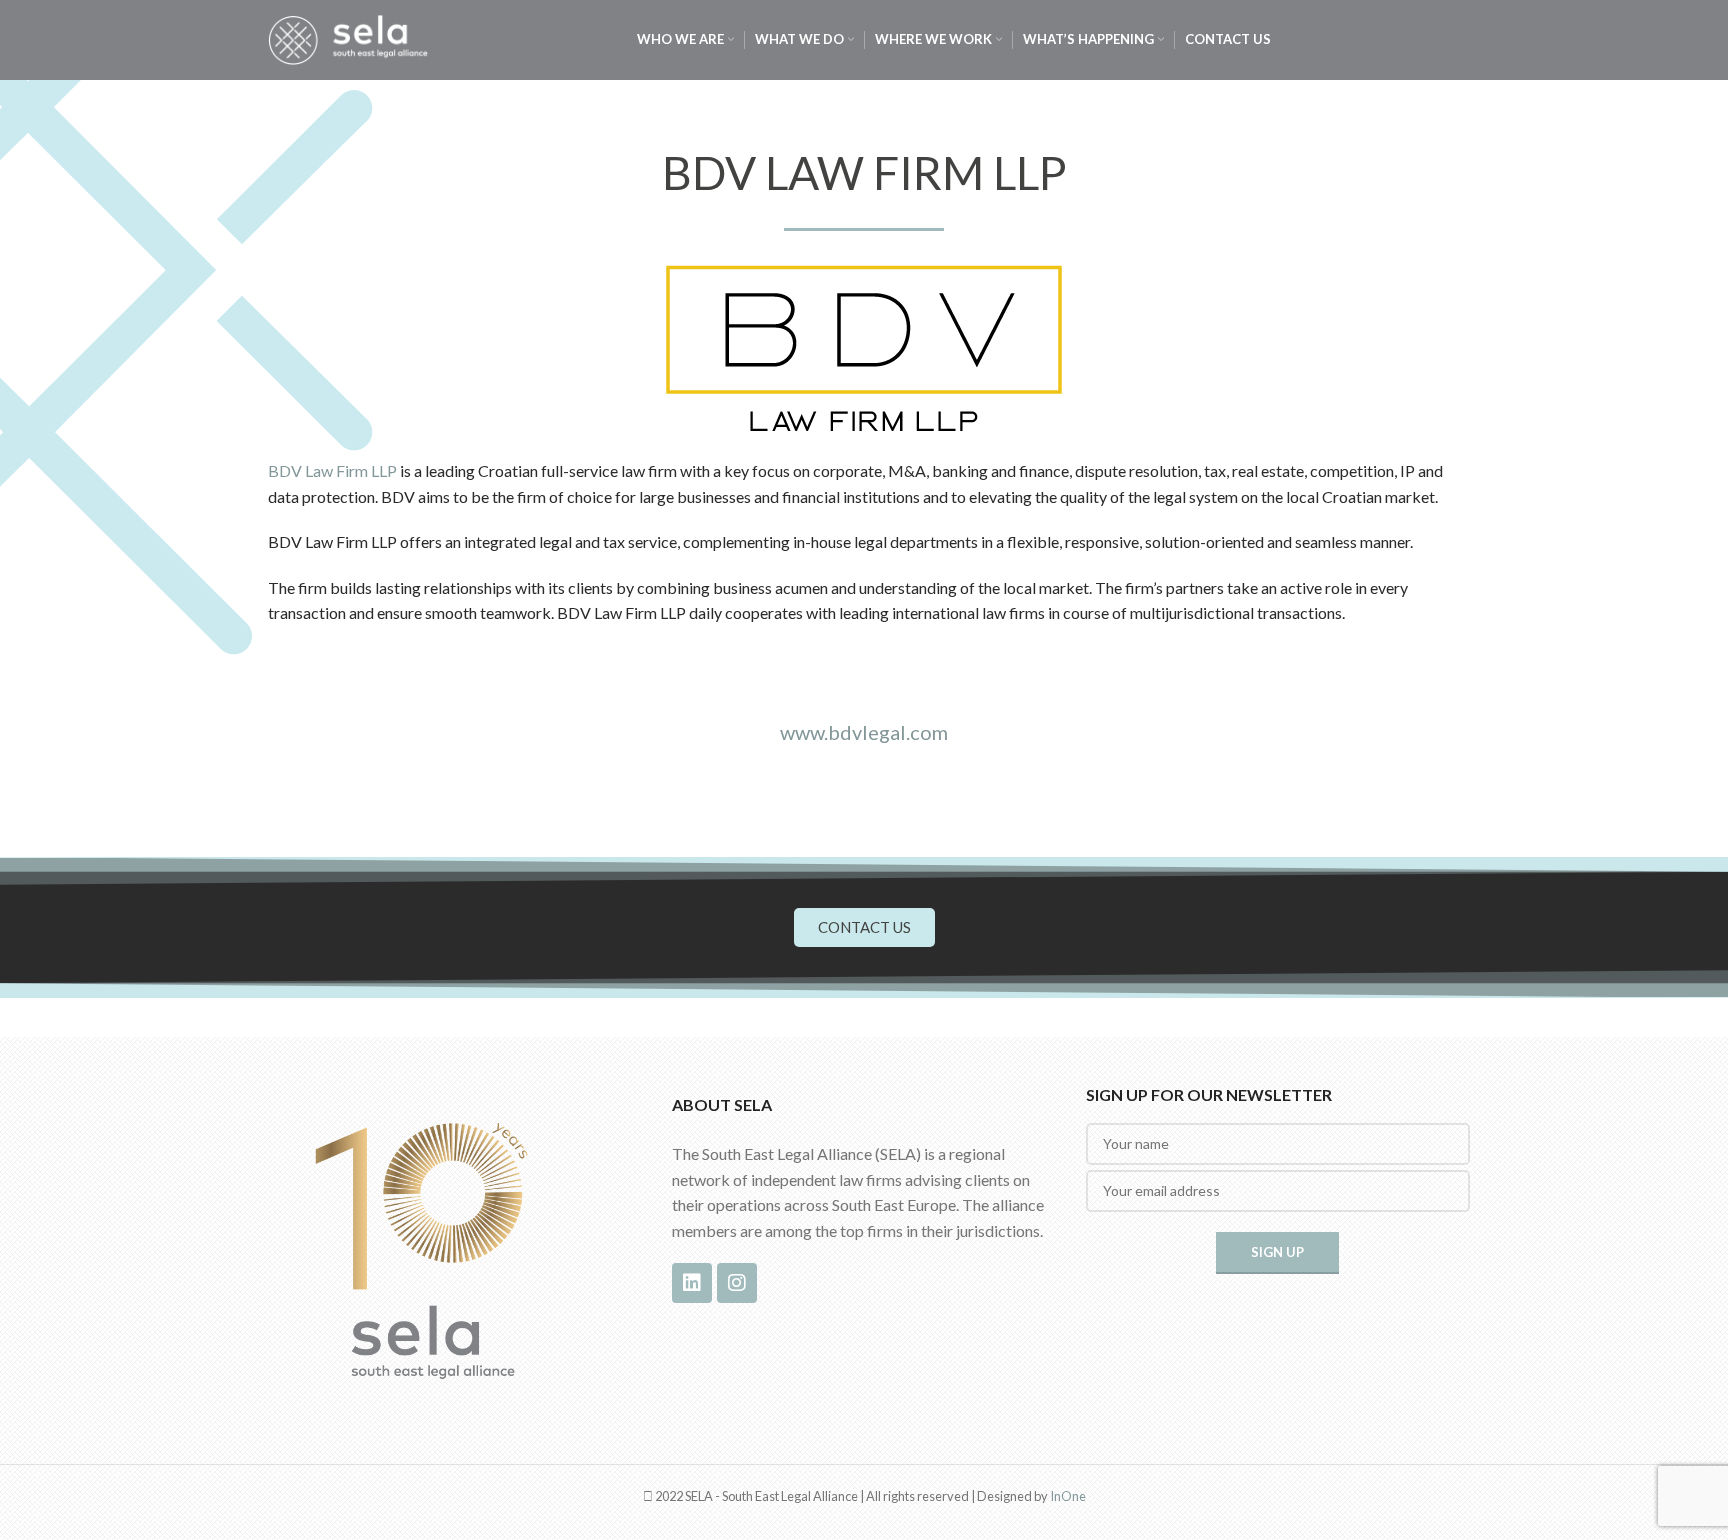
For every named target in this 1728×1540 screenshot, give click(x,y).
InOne (1068, 1496)
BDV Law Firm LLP (332, 470)
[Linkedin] (692, 1283)
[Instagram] (737, 1283)
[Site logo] (348, 37)
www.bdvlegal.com (864, 732)
